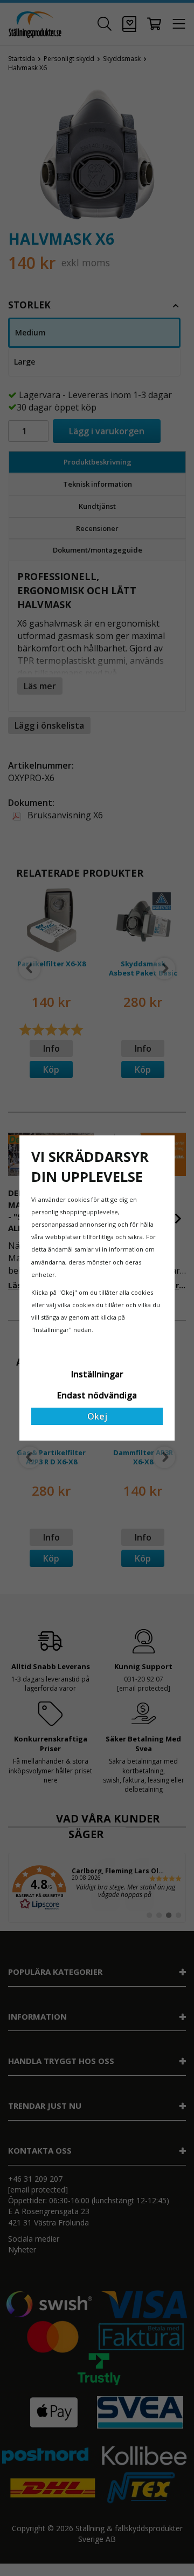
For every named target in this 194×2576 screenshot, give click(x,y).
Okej (97, 1416)
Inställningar (97, 1374)
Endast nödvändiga (97, 1395)
